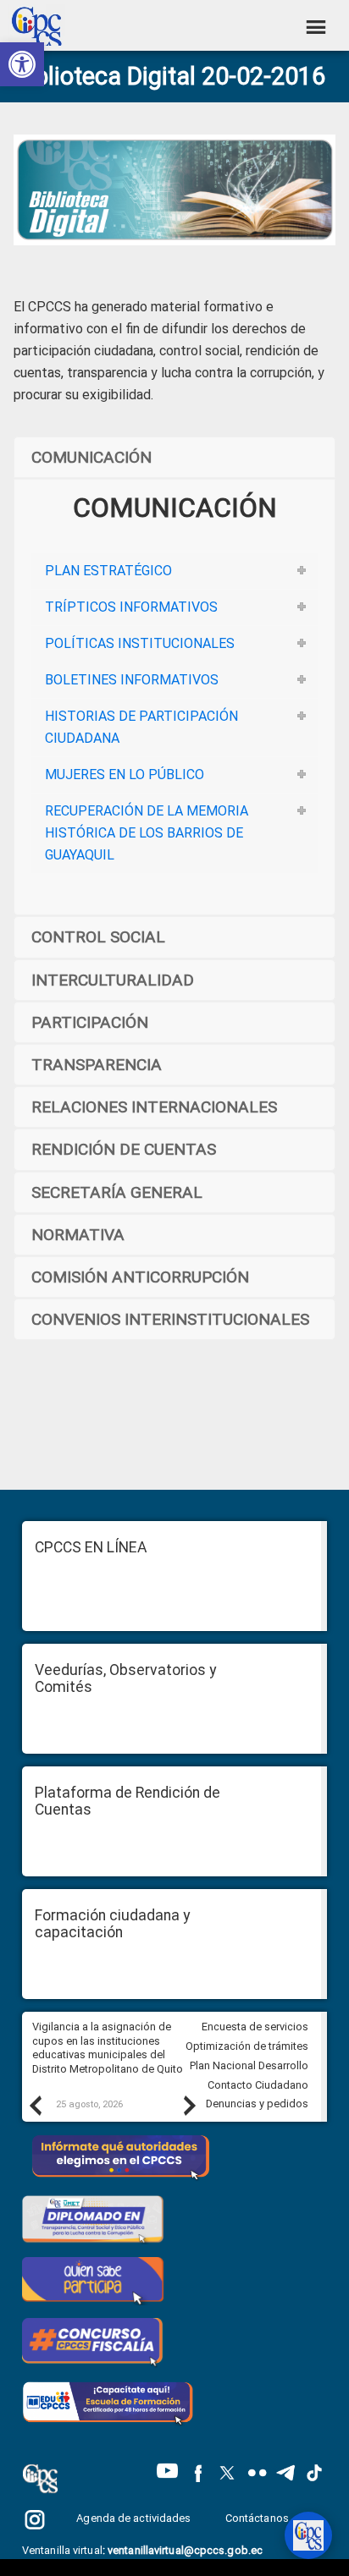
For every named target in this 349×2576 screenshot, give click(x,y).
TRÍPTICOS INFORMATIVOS (131, 607)
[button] (22, 64)
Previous (35, 2105)
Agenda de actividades (133, 2518)
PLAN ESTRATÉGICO (108, 571)
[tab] (174, 571)
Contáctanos (258, 2518)
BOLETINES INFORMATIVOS (132, 680)
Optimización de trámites (247, 2046)
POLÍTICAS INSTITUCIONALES (140, 643)
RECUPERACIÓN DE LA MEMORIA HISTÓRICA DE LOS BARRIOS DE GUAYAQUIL (147, 833)
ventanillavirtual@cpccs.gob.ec (185, 2550)
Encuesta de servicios (255, 2027)
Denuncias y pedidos (257, 2104)
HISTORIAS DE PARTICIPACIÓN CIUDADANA (141, 727)
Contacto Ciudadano (258, 2085)
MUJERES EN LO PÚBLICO (125, 774)
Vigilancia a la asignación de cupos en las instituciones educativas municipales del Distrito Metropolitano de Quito (108, 2048)
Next (189, 2105)
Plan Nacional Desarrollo (249, 2065)
